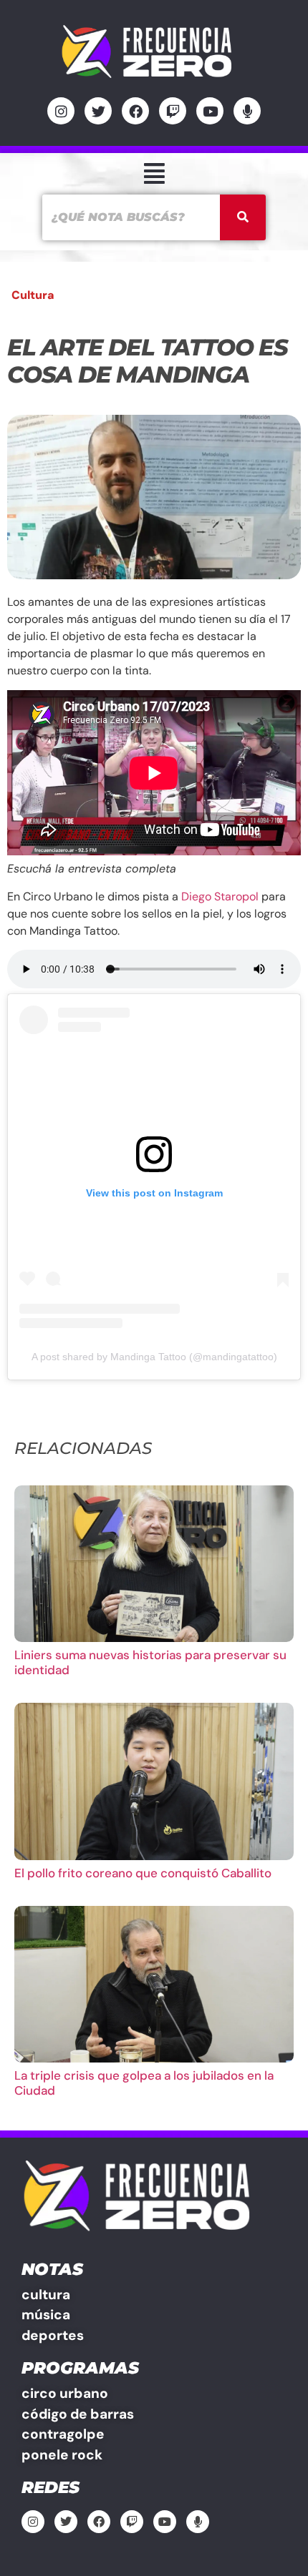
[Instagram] (61, 111)
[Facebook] (135, 111)
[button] (154, 173)
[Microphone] (247, 111)
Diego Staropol (220, 896)
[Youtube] (210, 111)
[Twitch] (173, 111)
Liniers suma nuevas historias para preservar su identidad (150, 1662)
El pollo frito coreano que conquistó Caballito (143, 1873)
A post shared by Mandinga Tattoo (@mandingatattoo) (154, 1357)
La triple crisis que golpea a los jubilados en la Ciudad (144, 2083)
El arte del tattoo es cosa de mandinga (148, 361)
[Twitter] (98, 111)
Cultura (33, 295)
